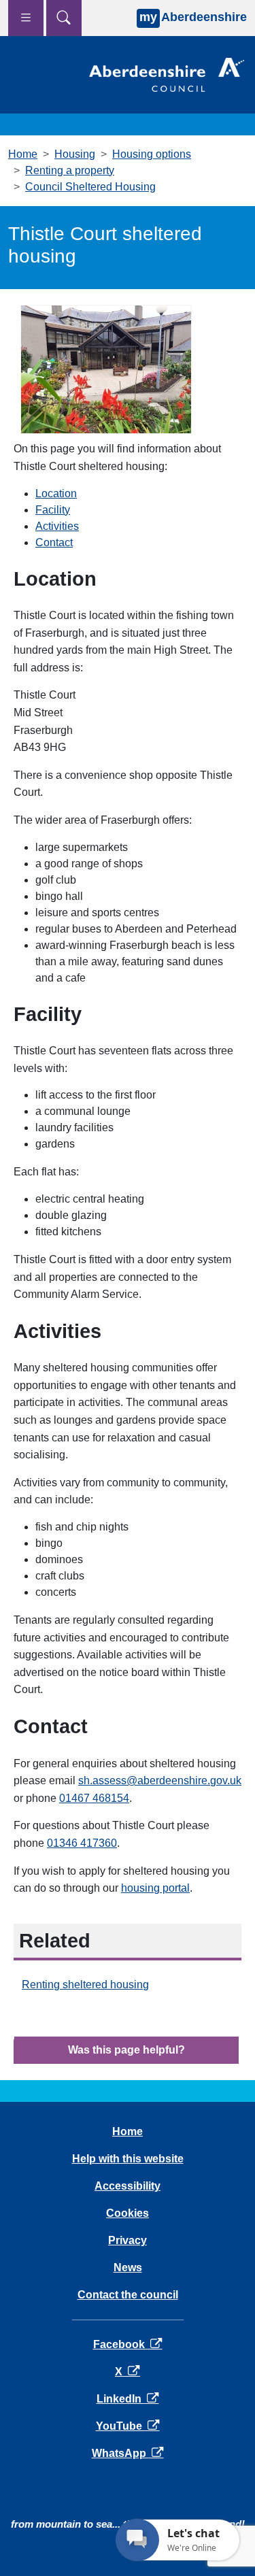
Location (56, 494)
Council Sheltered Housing (90, 187)
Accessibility (128, 2186)
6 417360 (82, 1843)
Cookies (128, 2213)
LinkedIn (128, 2399)
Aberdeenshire (193, 17)
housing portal (155, 1888)
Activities (57, 526)
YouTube (128, 2426)
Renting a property (70, 170)
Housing (75, 154)
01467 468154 (94, 1798)
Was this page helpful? (126, 2050)
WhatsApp (128, 2453)
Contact (54, 542)
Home (23, 154)
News (128, 2268)
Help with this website (128, 2159)
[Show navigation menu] (26, 18)
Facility (53, 510)
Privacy (128, 2240)
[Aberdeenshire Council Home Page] (167, 74)
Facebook (128, 2344)
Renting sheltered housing (85, 1985)
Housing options (152, 154)
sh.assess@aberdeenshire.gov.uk (160, 1780)
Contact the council (128, 2295)
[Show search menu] (64, 18)
